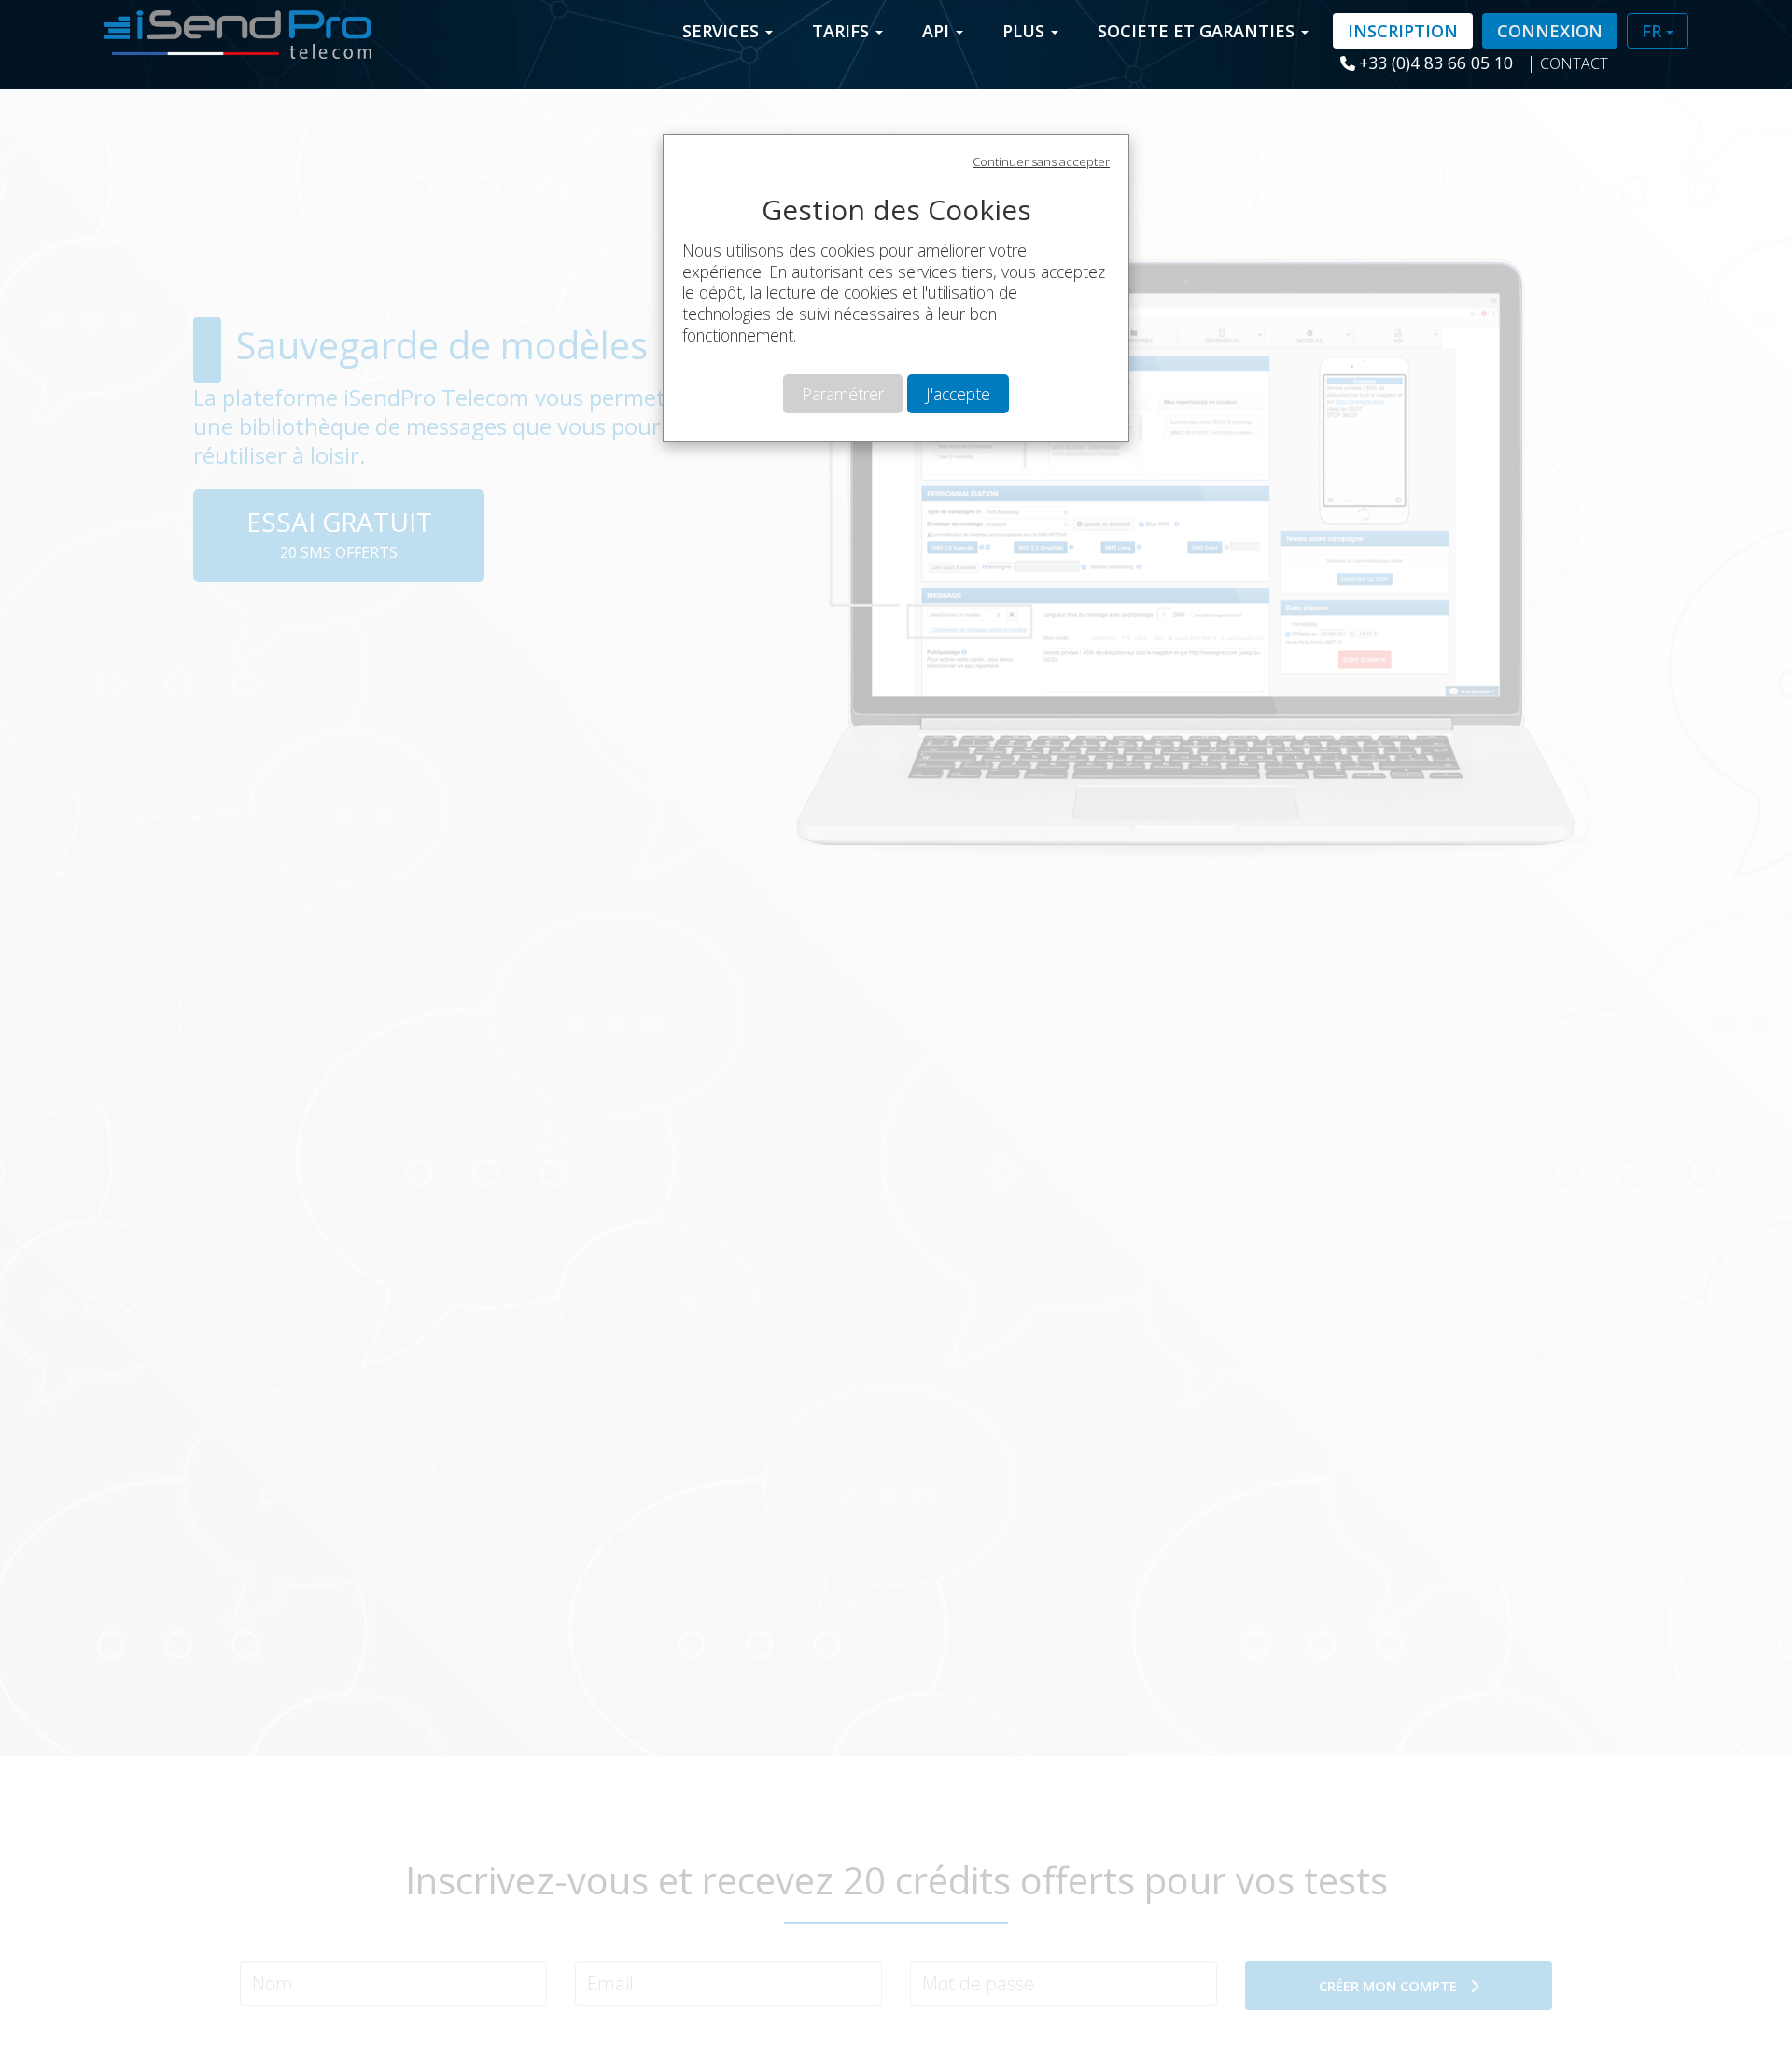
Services (723, 31)
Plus (1026, 31)
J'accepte (958, 394)
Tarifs (843, 31)
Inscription (1403, 31)
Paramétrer (843, 394)
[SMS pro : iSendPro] (231, 29)
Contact (1574, 63)
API (938, 31)
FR (1654, 31)
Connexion (1550, 31)
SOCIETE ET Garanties (1198, 31)
